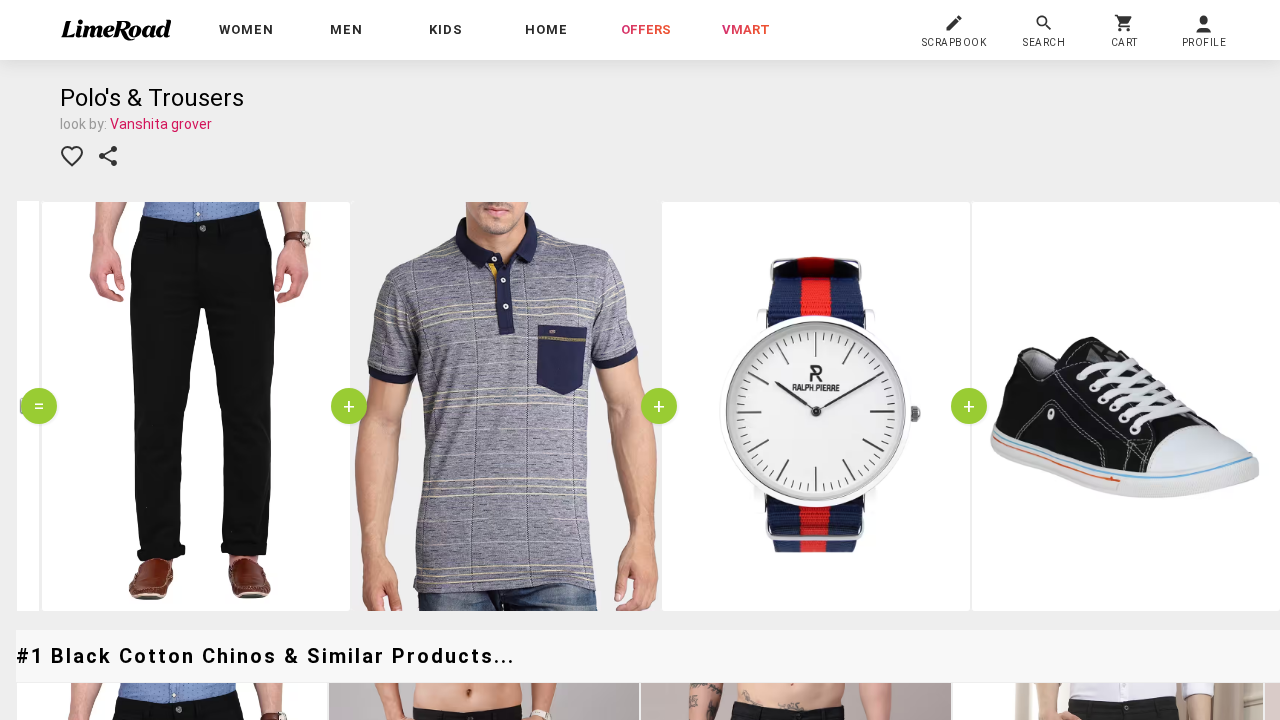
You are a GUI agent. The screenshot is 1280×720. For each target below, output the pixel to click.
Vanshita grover (161, 124)
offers (646, 29)
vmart (746, 29)
